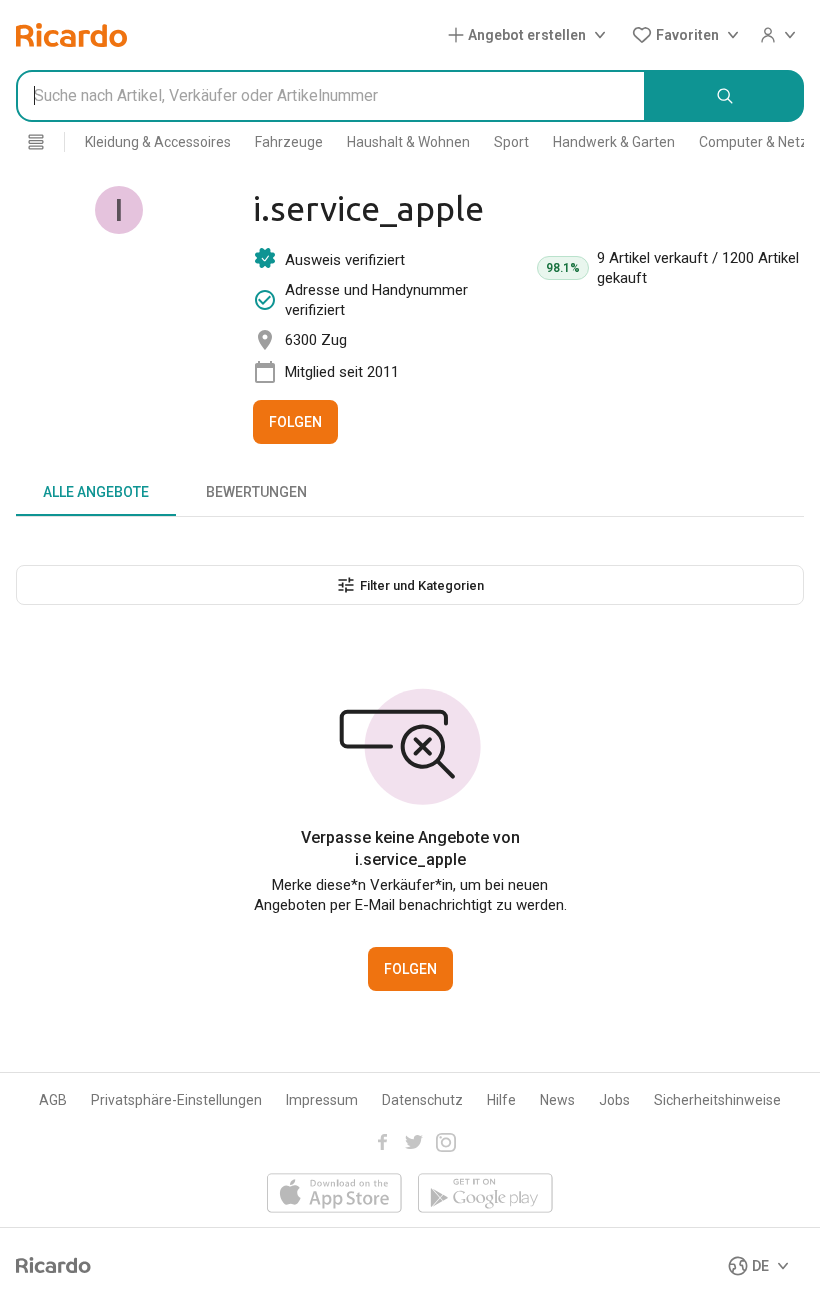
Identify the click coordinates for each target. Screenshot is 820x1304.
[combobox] (331, 96)
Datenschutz (422, 1100)
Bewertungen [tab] (256, 492)
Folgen (295, 422)
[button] (531, 35)
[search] (725, 96)
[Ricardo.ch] (71, 35)
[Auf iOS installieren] (334, 1194)
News (557, 1100)
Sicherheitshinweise (717, 1100)
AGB (53, 1100)
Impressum (322, 1100)
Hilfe (501, 1100)
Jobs (614, 1100)
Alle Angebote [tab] (96, 492)
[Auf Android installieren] (485, 1194)
